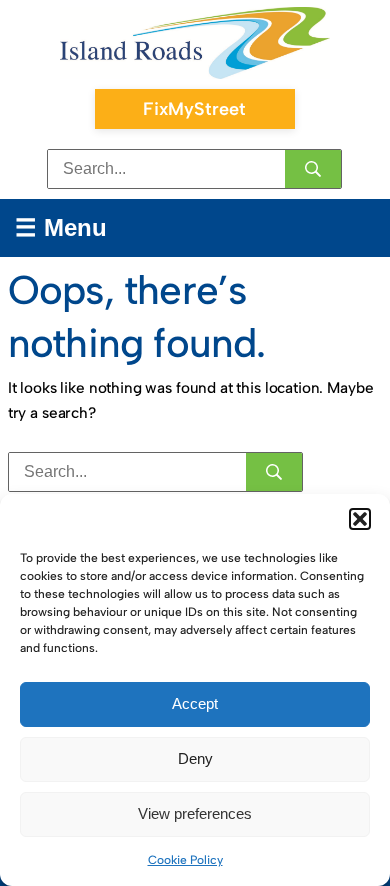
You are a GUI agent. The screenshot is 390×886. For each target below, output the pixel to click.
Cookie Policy (185, 860)
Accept (195, 703)
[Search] (313, 169)
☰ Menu (61, 227)
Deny (195, 758)
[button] (360, 519)
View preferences (195, 813)
